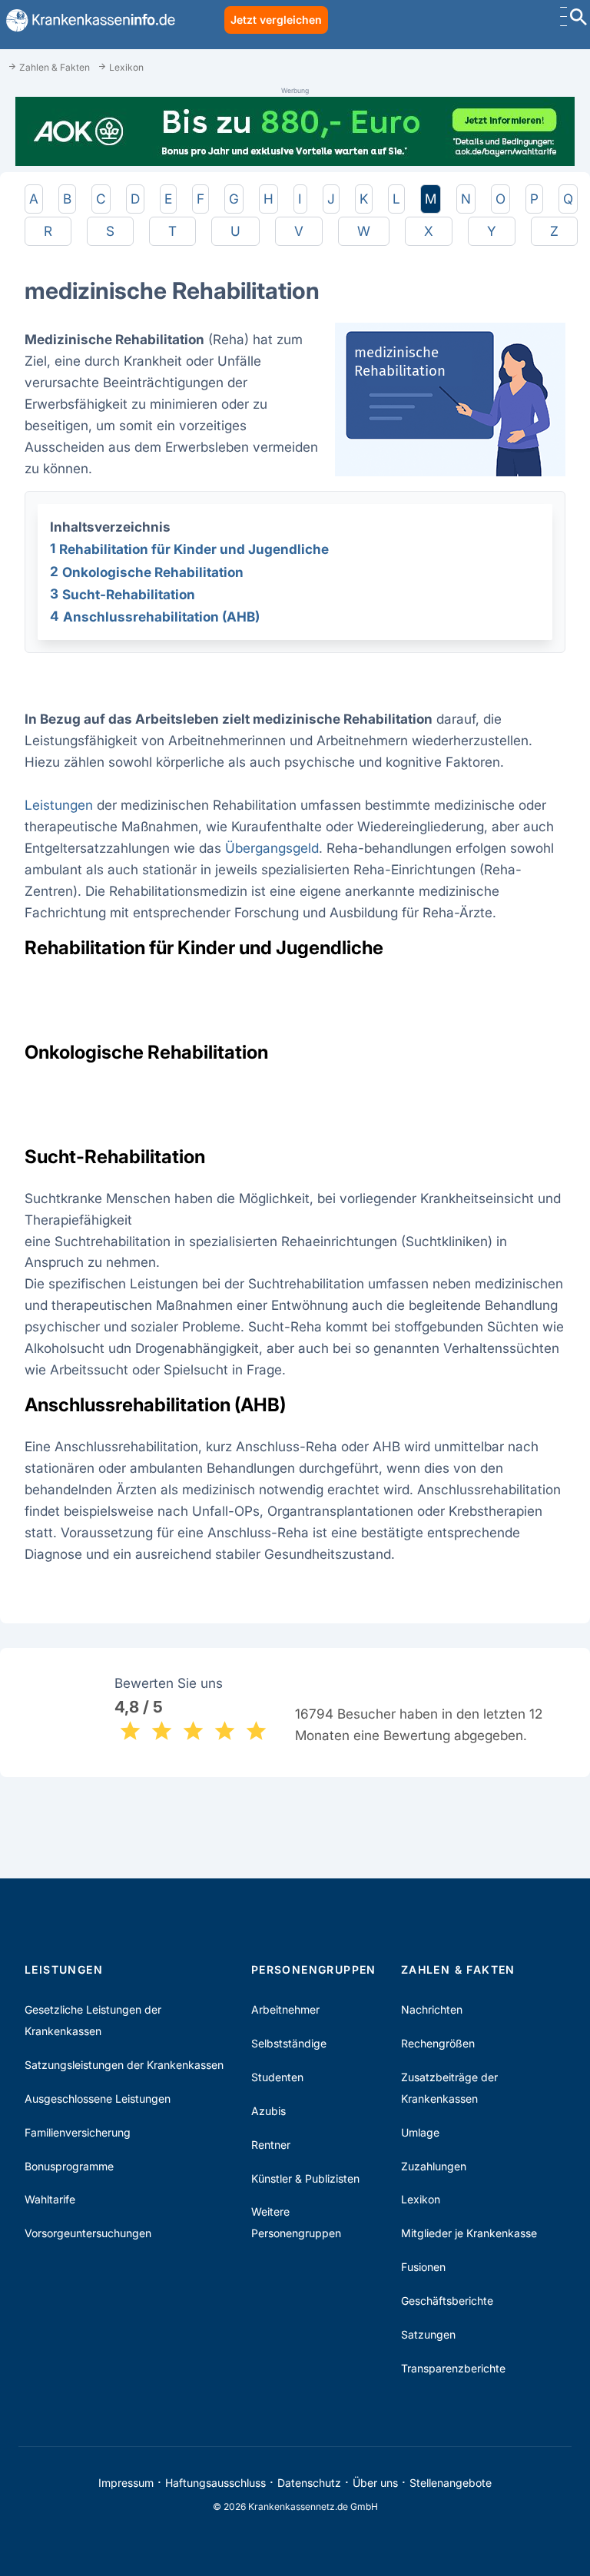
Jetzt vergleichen (276, 20)
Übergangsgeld (272, 848)
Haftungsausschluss (215, 2483)
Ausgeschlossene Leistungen (98, 2099)
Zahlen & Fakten (458, 1969)
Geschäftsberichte (447, 2301)
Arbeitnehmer (285, 2009)
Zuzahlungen (434, 2166)
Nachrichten (432, 2009)
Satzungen (428, 2334)
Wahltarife (50, 2199)
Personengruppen (314, 1969)
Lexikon (421, 2199)
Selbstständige (289, 2043)
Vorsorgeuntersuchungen (88, 2233)
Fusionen (423, 2267)
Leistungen (59, 805)
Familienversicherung (78, 2132)
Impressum (126, 2483)
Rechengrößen (438, 2043)
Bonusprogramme (69, 2166)
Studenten (277, 2077)
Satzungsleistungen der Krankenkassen (124, 2065)
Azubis (268, 2111)
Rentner (271, 2145)
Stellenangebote (451, 2483)
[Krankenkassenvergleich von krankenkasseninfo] (88, 20)
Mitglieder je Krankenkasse (469, 2233)
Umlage (420, 2132)
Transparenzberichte (453, 2368)
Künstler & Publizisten (305, 2178)
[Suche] (578, 19)
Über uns (375, 2483)
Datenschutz (309, 2483)
